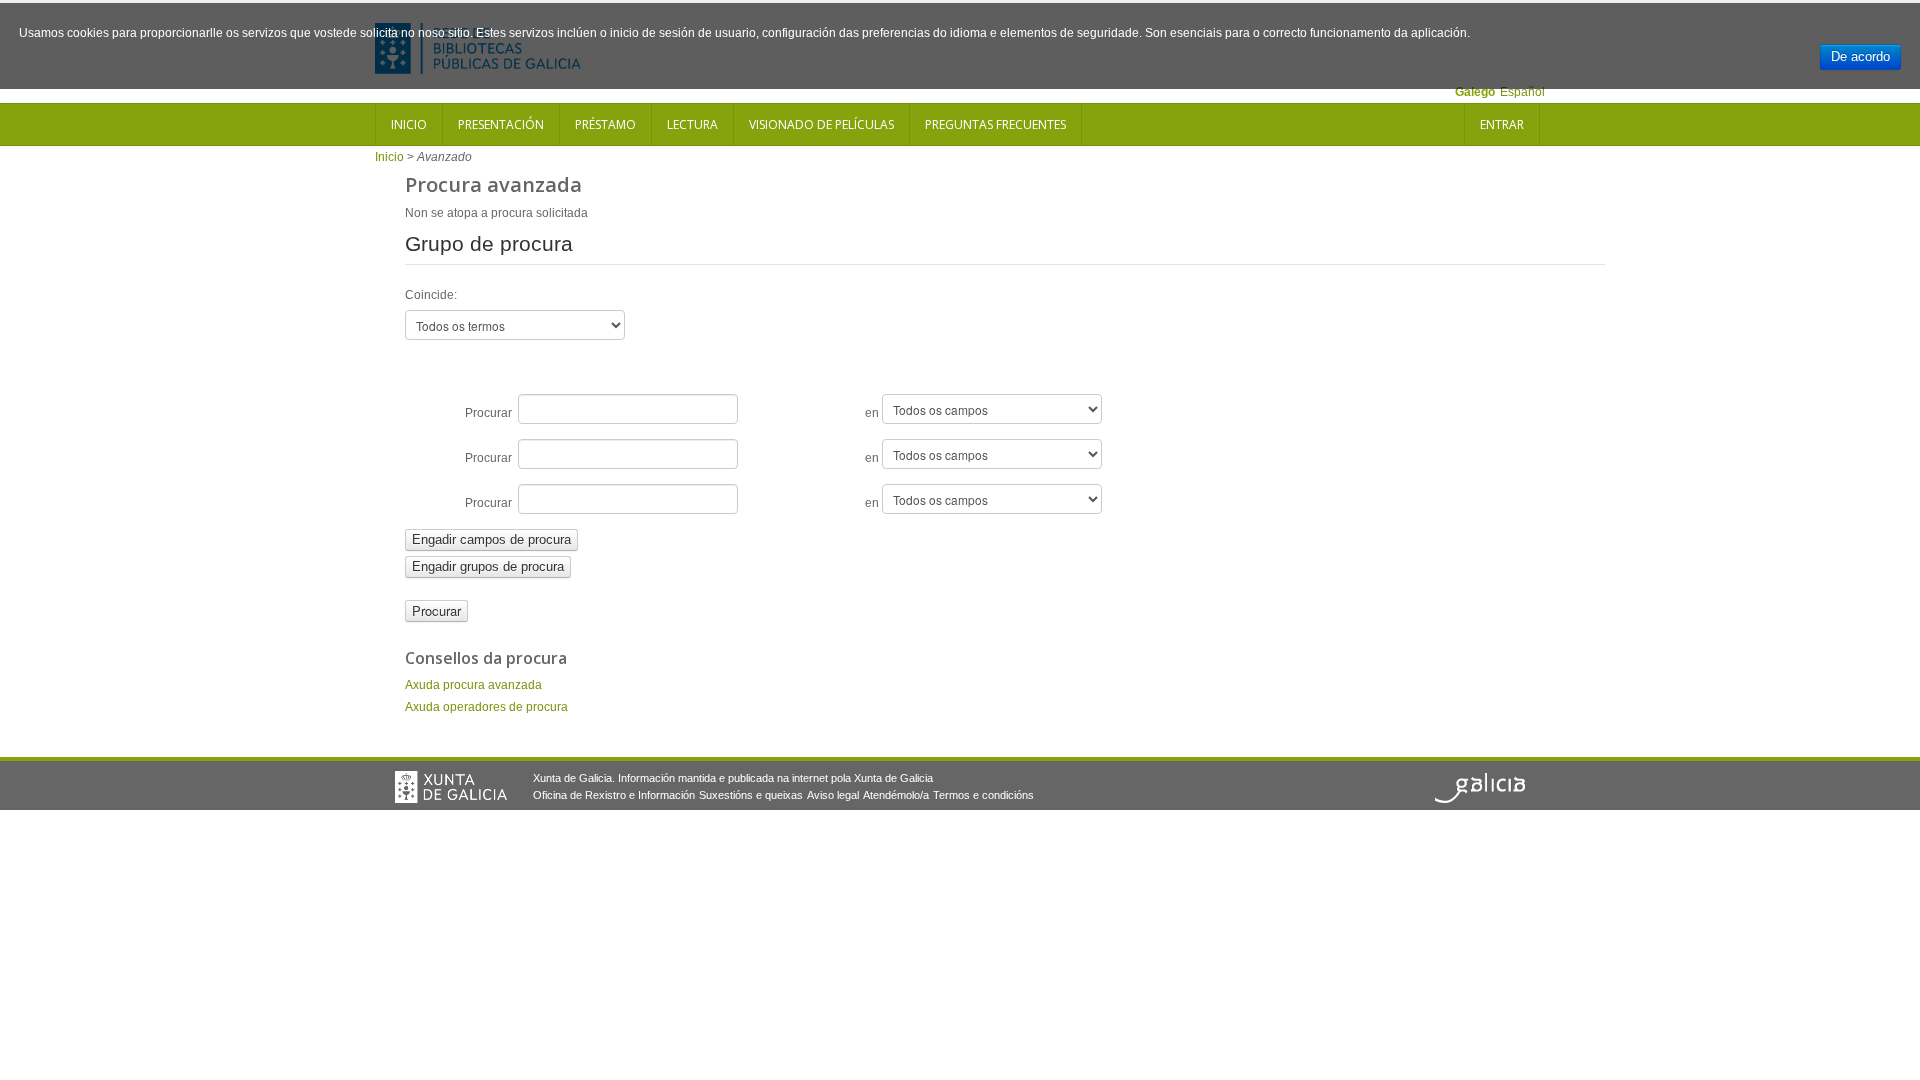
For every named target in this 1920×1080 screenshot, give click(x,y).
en (873, 413)
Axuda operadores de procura (486, 707)
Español (1522, 92)
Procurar (491, 413)
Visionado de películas (821, 124)
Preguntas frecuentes (995, 124)
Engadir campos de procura (491, 539)
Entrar (1502, 124)
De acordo (1860, 56)
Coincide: (431, 295)
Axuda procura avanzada (473, 685)
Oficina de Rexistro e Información (614, 795)
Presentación (501, 124)
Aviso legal (833, 795)
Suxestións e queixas (751, 795)
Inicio (409, 124)
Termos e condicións (983, 795)
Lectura (692, 124)
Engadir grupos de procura (488, 566)
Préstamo (605, 124)
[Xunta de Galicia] (451, 787)
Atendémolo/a (896, 795)
